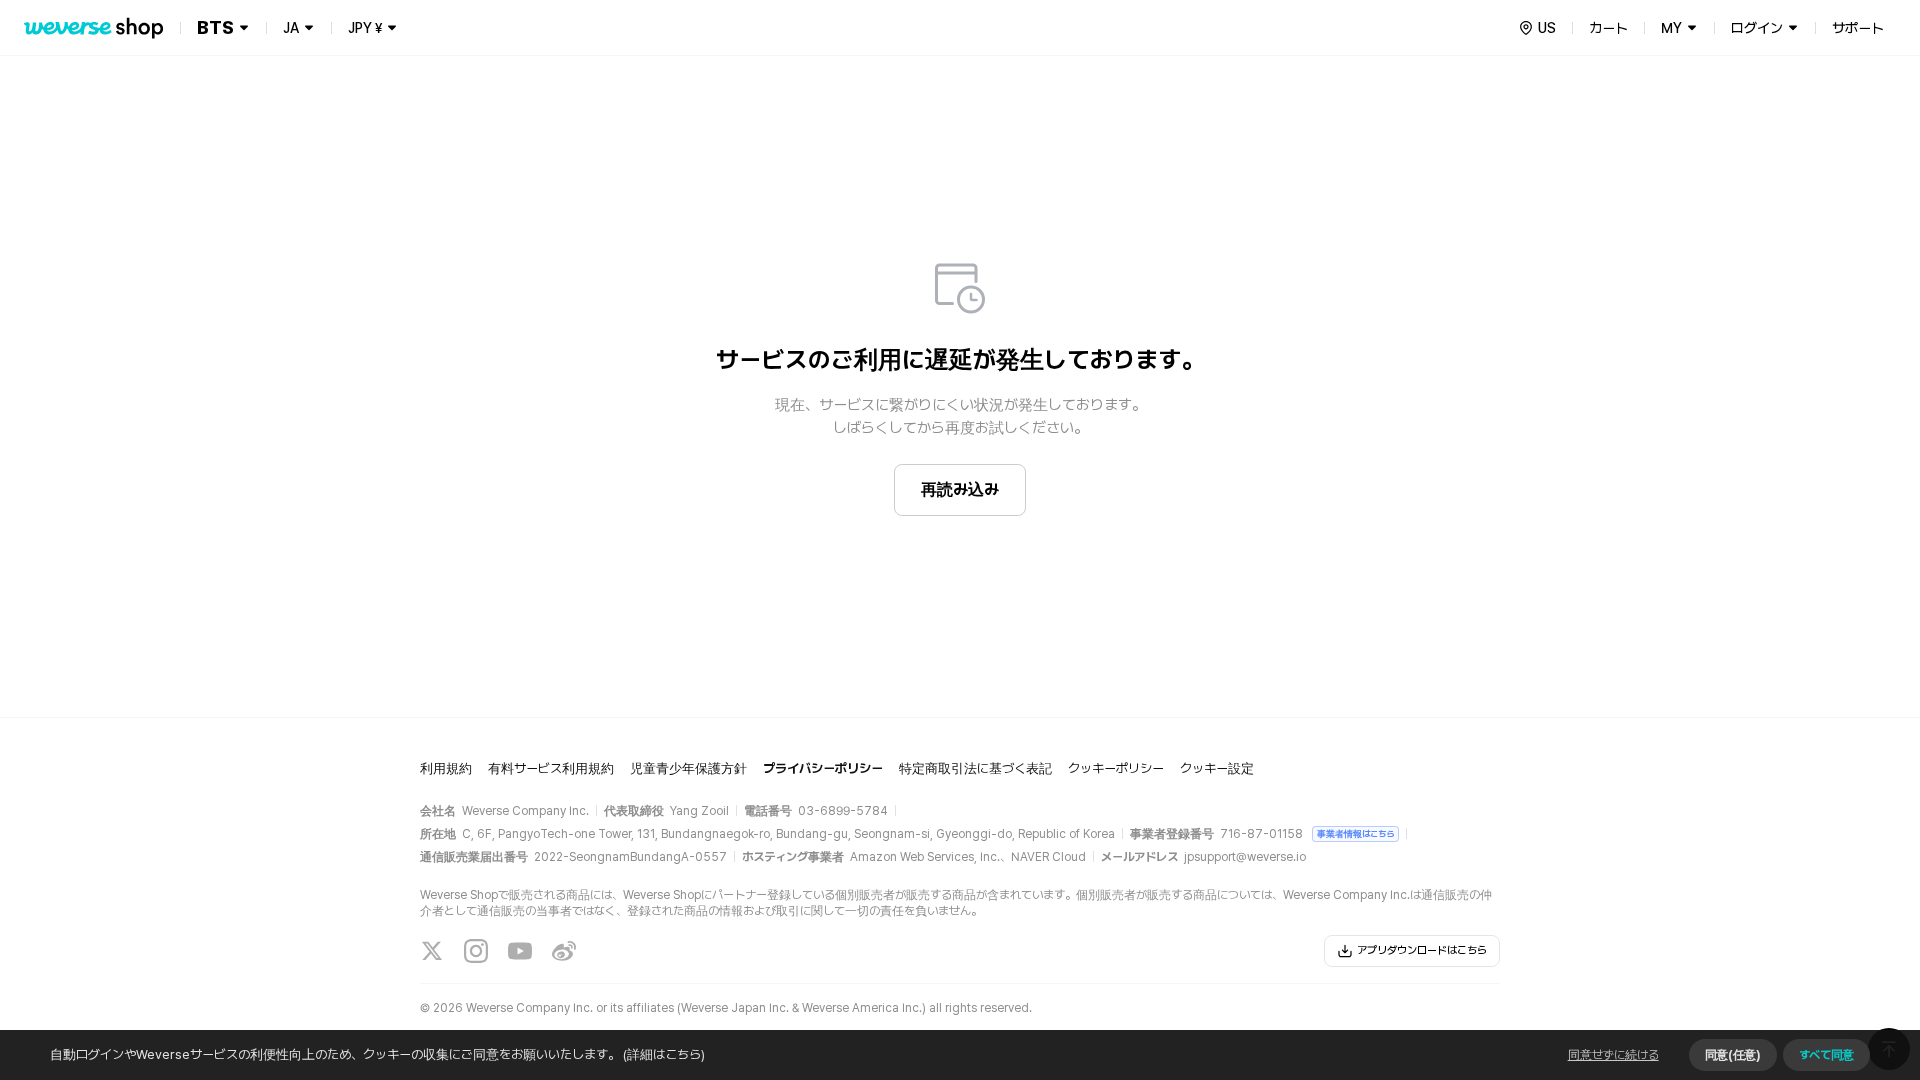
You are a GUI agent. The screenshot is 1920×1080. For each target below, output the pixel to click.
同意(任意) (1733, 1055)
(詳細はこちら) (664, 1054)
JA (291, 28)
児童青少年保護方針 (688, 768)
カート (1608, 28)
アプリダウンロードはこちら (1422, 950)
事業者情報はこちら (1355, 833)
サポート (1858, 28)
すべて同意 (1826, 1055)
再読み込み (960, 489)
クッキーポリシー (1116, 768)
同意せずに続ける (1613, 1055)
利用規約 (446, 768)
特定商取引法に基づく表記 (975, 768)
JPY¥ (365, 28)
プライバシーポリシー (823, 768)
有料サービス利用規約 (551, 768)
